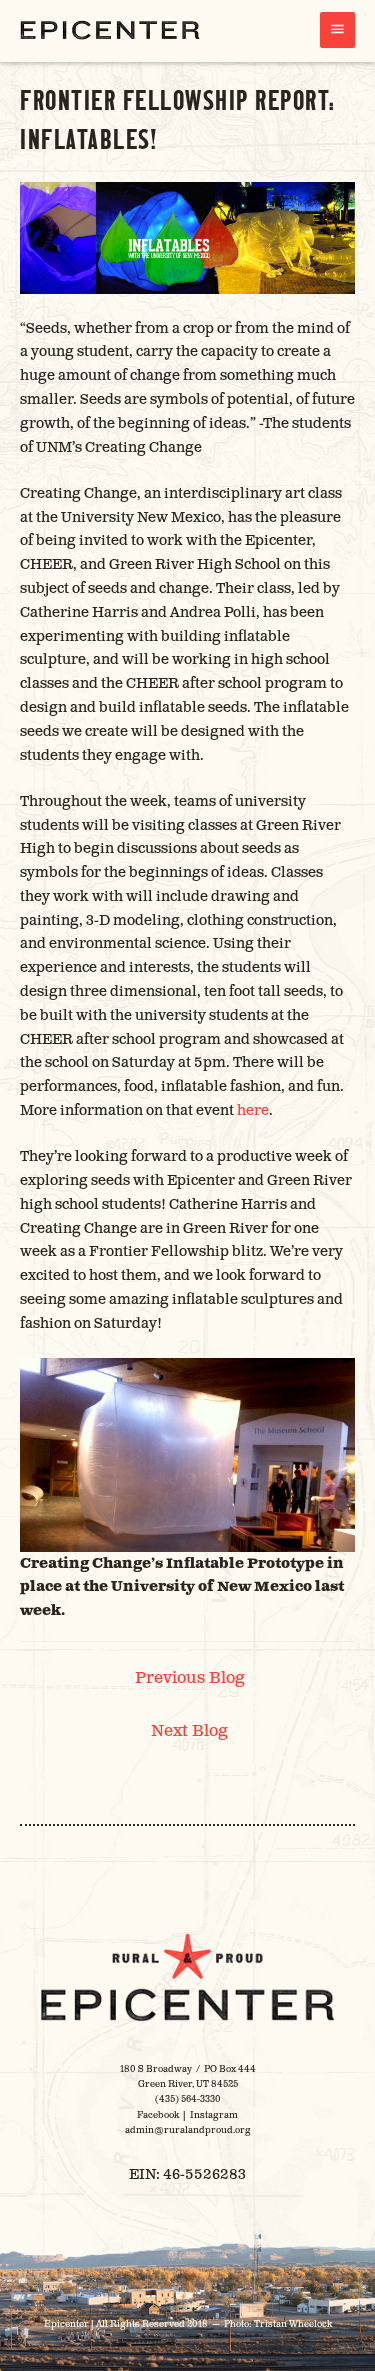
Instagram (214, 2115)
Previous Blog (190, 1678)
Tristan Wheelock (293, 2324)
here (253, 1110)
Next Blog (189, 1731)
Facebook (158, 2115)
